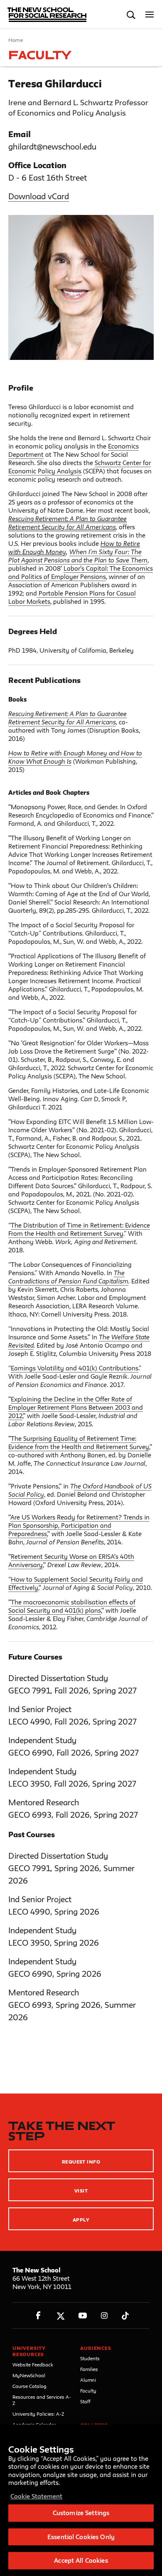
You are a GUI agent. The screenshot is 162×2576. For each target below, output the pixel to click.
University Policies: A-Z (38, 2414)
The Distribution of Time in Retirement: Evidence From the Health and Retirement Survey (79, 1229)
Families (89, 2369)
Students (90, 2358)
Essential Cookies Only (81, 2537)
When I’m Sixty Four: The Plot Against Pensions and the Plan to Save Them (78, 556)
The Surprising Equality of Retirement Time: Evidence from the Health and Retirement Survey (79, 1443)
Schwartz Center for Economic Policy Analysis (80, 467)
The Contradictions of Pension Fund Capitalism (68, 1277)
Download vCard (39, 196)
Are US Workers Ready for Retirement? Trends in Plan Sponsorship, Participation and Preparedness (79, 1526)
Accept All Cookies (81, 2560)
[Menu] (150, 15)
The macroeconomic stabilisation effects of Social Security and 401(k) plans (72, 1606)
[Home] (43, 14)
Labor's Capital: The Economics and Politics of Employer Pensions (81, 573)
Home (16, 40)
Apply (81, 2220)
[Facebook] (38, 2316)
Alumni (88, 2380)
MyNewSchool (29, 2375)
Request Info (81, 2162)
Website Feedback (33, 2365)
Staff (85, 2401)
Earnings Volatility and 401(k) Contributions (75, 1368)
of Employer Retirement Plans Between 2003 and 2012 (76, 1407)
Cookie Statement (36, 2496)
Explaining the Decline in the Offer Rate (69, 1399)
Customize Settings (81, 2513)
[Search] (131, 15)
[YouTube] (82, 2316)
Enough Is (58, 761)
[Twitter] (60, 2316)
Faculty (88, 2391)
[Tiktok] (125, 2316)
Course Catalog (29, 2386)
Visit (81, 2191)
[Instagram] (104, 2316)
